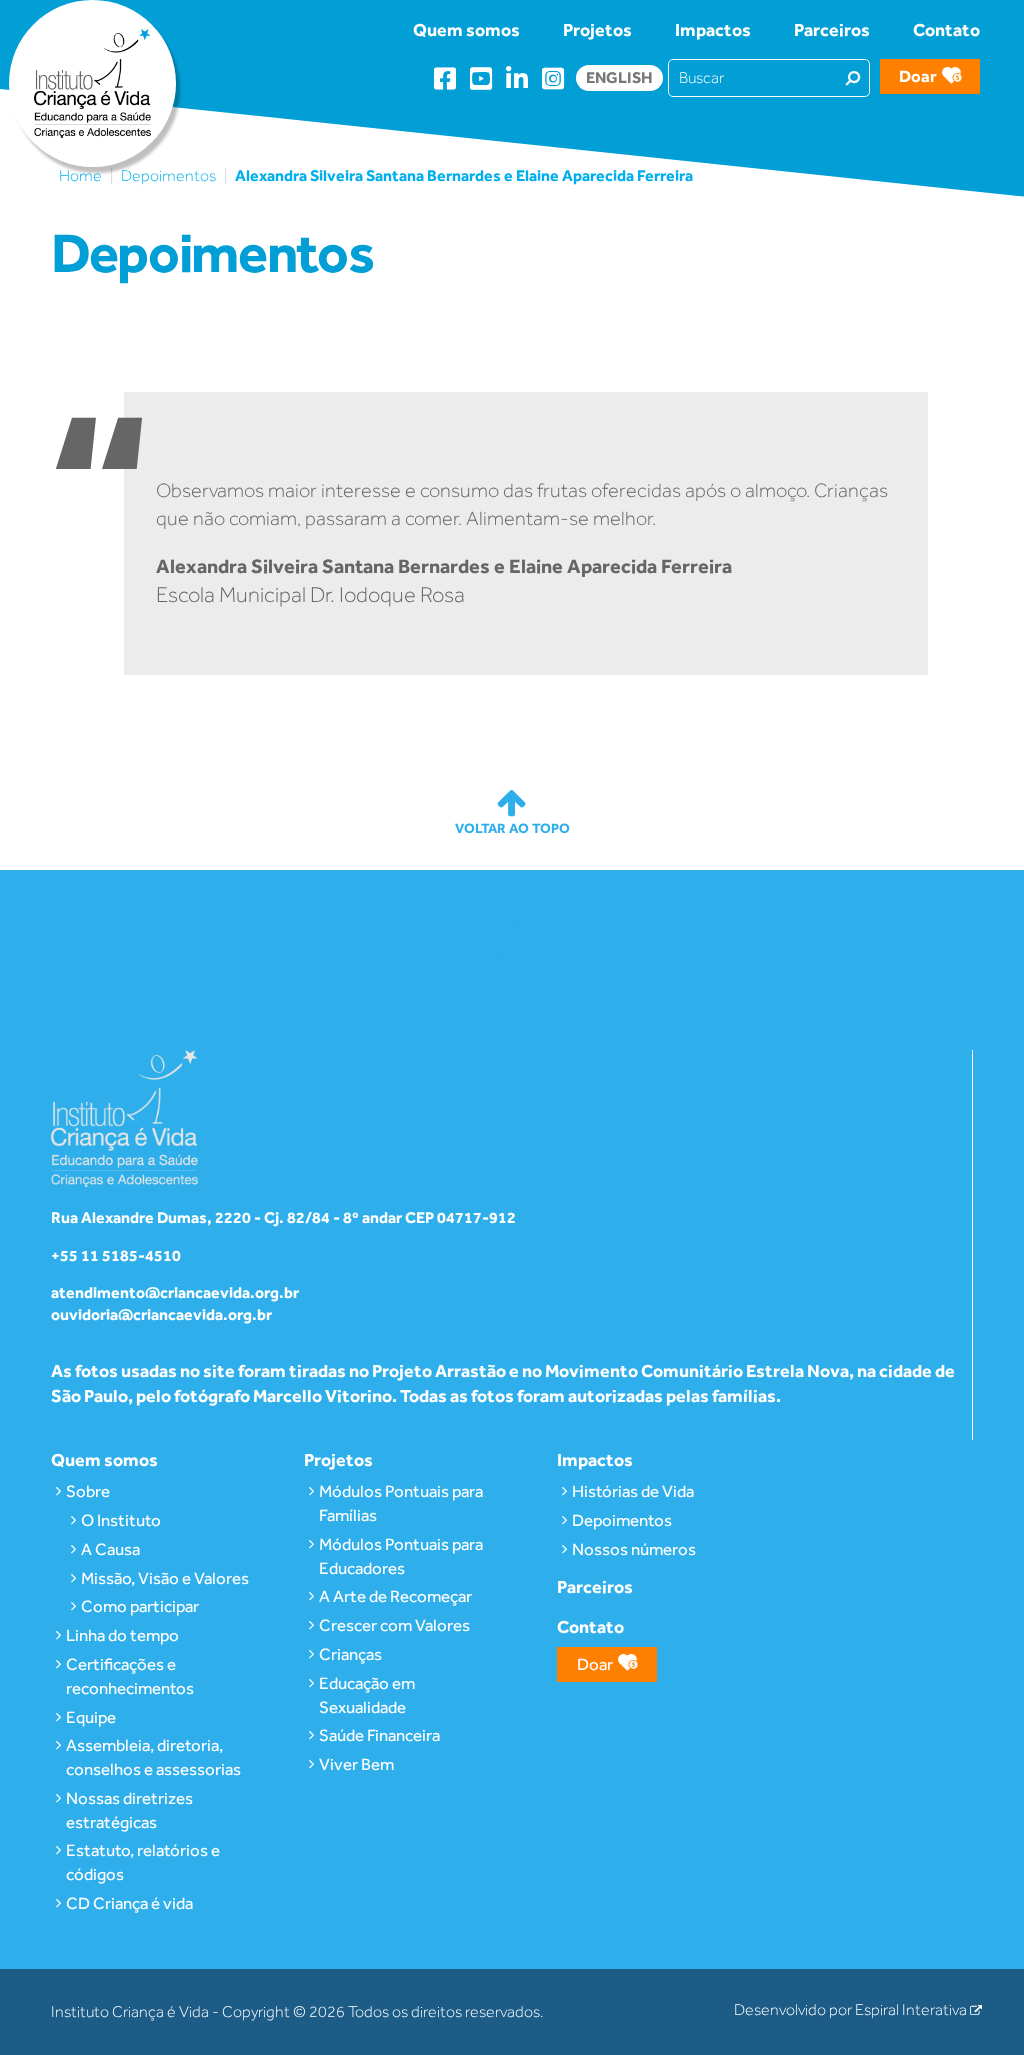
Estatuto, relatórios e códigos (143, 1862)
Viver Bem (356, 1764)
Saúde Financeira (379, 1735)
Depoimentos (168, 176)
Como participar (140, 1606)
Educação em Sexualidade (367, 1695)
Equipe (91, 1717)
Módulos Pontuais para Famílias (401, 1503)
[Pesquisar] (853, 77)
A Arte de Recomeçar (395, 1596)
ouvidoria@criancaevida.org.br (161, 1314)
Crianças (350, 1654)
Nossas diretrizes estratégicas (129, 1810)
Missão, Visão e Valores (165, 1578)
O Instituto (121, 1520)
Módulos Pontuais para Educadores (401, 1556)
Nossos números (634, 1549)
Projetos (597, 29)
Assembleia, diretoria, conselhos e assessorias (153, 1757)
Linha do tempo (122, 1635)
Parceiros (832, 29)
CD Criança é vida (129, 1903)
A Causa (110, 1549)
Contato (946, 29)
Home (80, 176)
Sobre (88, 1491)
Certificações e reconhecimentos (130, 1676)
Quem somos (466, 29)
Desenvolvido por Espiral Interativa (852, 2010)
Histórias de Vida (633, 1491)
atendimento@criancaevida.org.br (175, 1292)
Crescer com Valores (394, 1625)
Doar (918, 76)
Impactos (713, 29)
